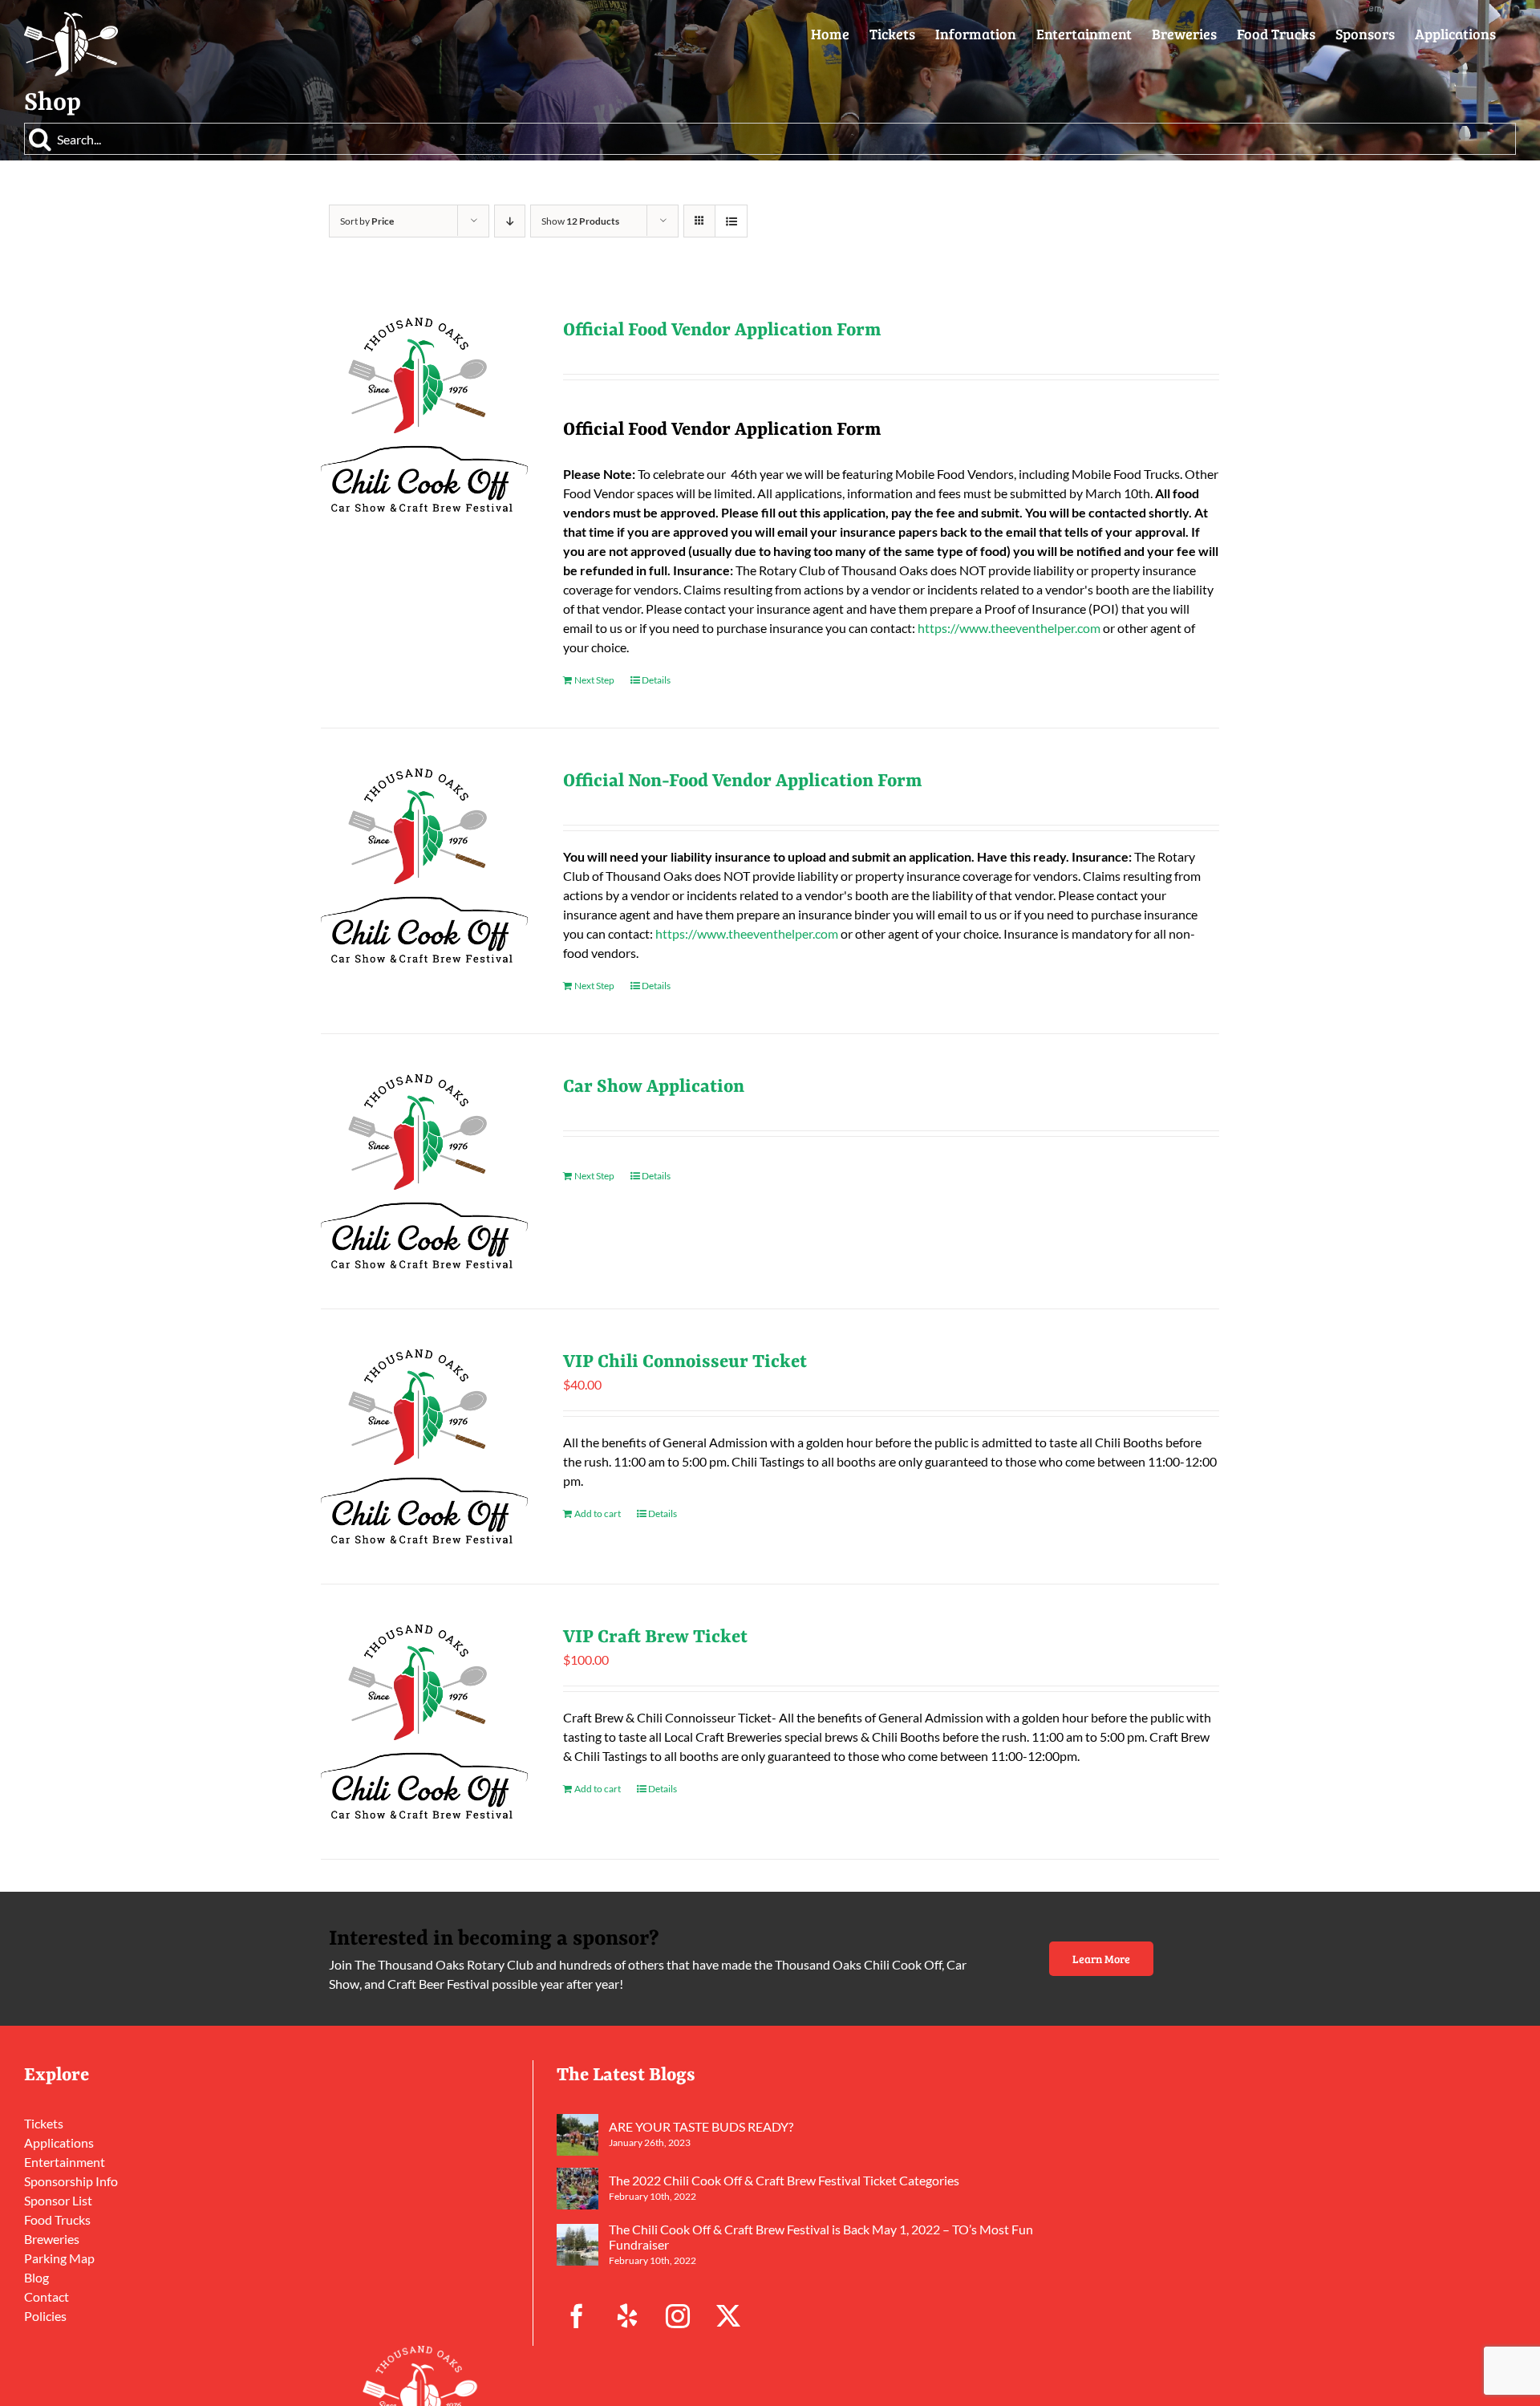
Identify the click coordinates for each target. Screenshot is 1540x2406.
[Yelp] (627, 2316)
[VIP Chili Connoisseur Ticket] (424, 1446)
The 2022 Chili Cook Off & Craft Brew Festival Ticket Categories (784, 2180)
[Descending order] (510, 221)
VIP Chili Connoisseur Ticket (685, 1362)
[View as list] (731, 221)
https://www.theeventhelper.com (1009, 628)
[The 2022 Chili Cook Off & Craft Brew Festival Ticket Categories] (577, 2189)
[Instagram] (678, 2316)
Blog (36, 2277)
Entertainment (65, 2162)
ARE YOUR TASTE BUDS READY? (701, 2126)
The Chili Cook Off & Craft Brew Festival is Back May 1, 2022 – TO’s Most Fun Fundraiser (821, 2237)
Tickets (44, 2123)
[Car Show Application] (424, 1171)
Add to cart (598, 1513)
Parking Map (59, 2258)
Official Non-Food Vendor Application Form (743, 781)
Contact (47, 2296)
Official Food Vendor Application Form (722, 331)
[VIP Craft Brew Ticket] (424, 1722)
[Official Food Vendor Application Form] (424, 415)
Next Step (594, 680)
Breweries (52, 2239)
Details (656, 680)
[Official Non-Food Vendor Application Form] (424, 866)
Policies (45, 2316)
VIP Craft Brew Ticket (655, 1637)
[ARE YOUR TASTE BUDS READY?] (577, 2135)
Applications (59, 2142)
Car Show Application (654, 1087)
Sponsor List (58, 2200)
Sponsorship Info (71, 2181)
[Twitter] (728, 2316)
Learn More (1101, 1959)
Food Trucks (57, 2219)
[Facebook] (577, 2316)
